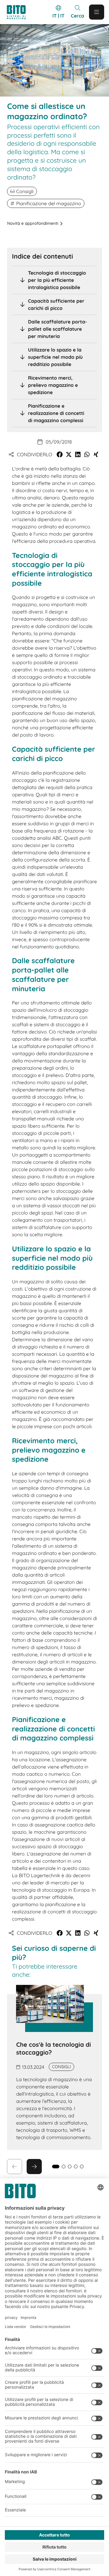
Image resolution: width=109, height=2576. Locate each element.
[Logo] (19, 12)
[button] (60, 454)
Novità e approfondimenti (33, 223)
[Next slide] (34, 2167)
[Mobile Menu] (97, 12)
